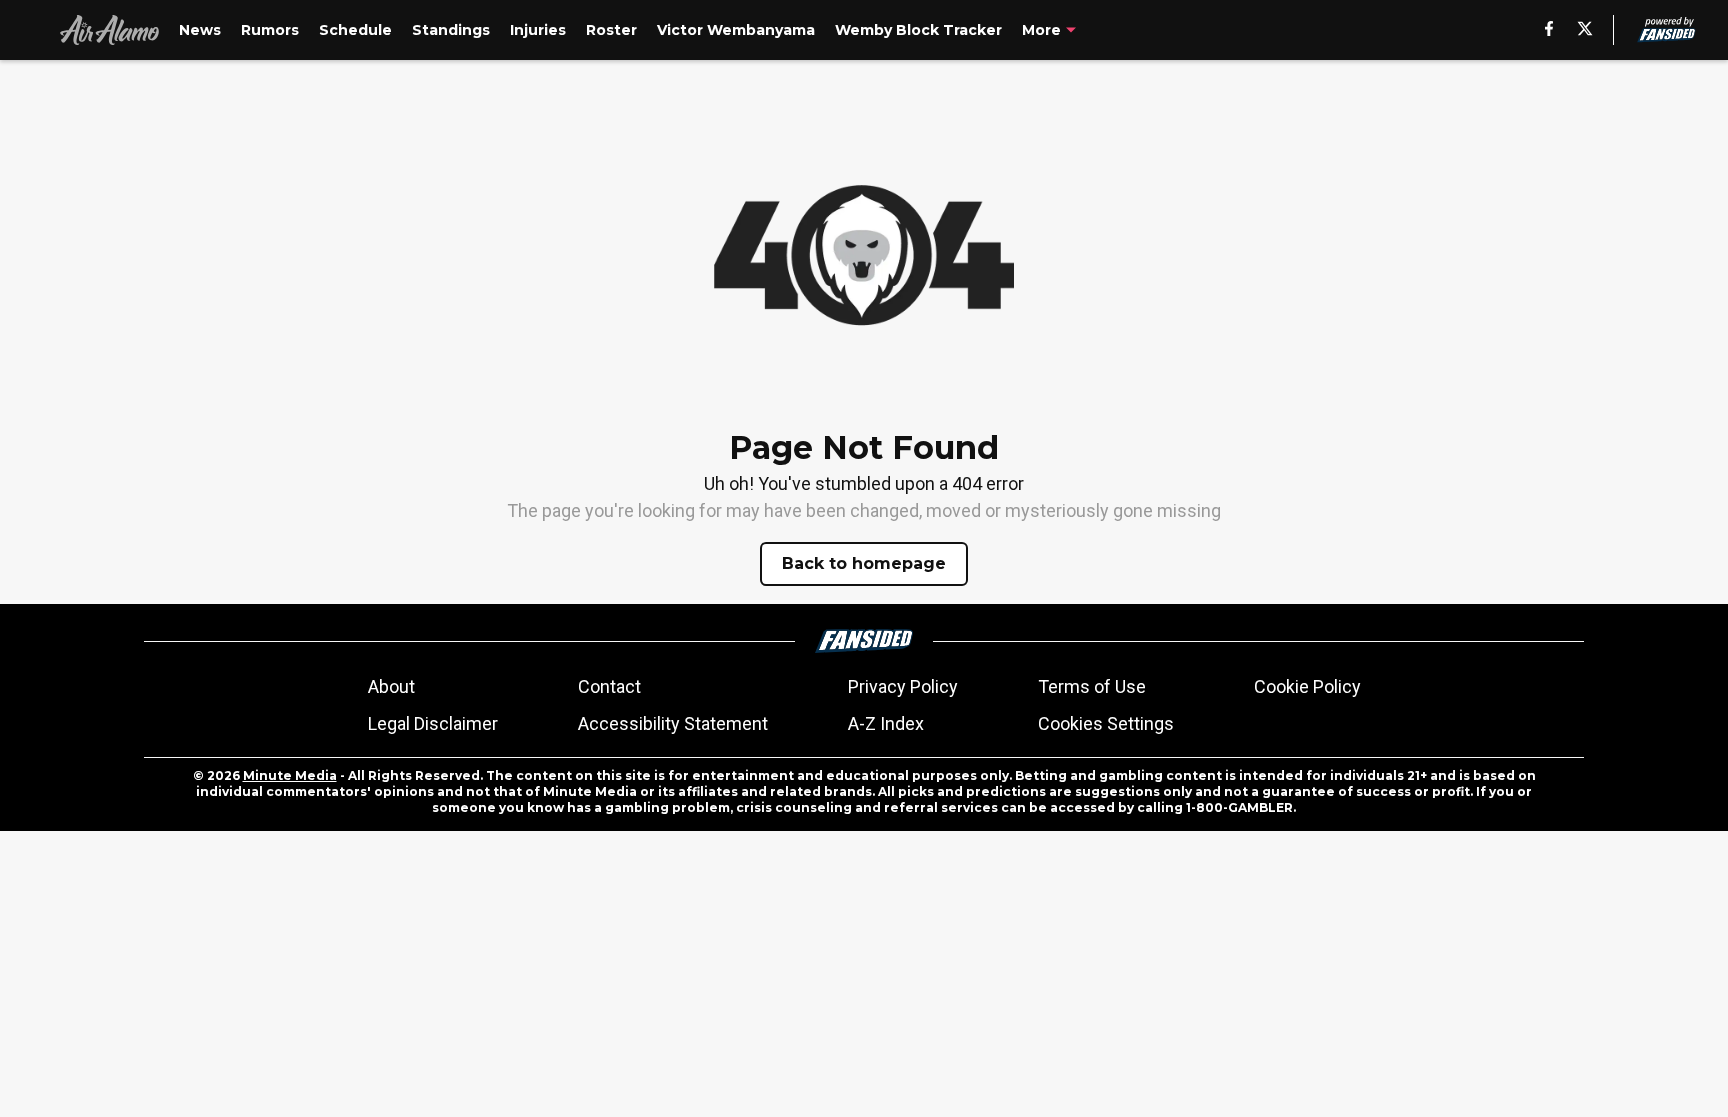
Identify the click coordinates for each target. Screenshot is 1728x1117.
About (391, 686)
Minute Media (290, 775)
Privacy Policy (903, 686)
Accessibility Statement (673, 723)
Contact (609, 686)
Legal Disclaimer (433, 723)
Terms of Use (1092, 686)
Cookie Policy (1307, 686)
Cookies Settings (1106, 723)
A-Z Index (886, 723)
